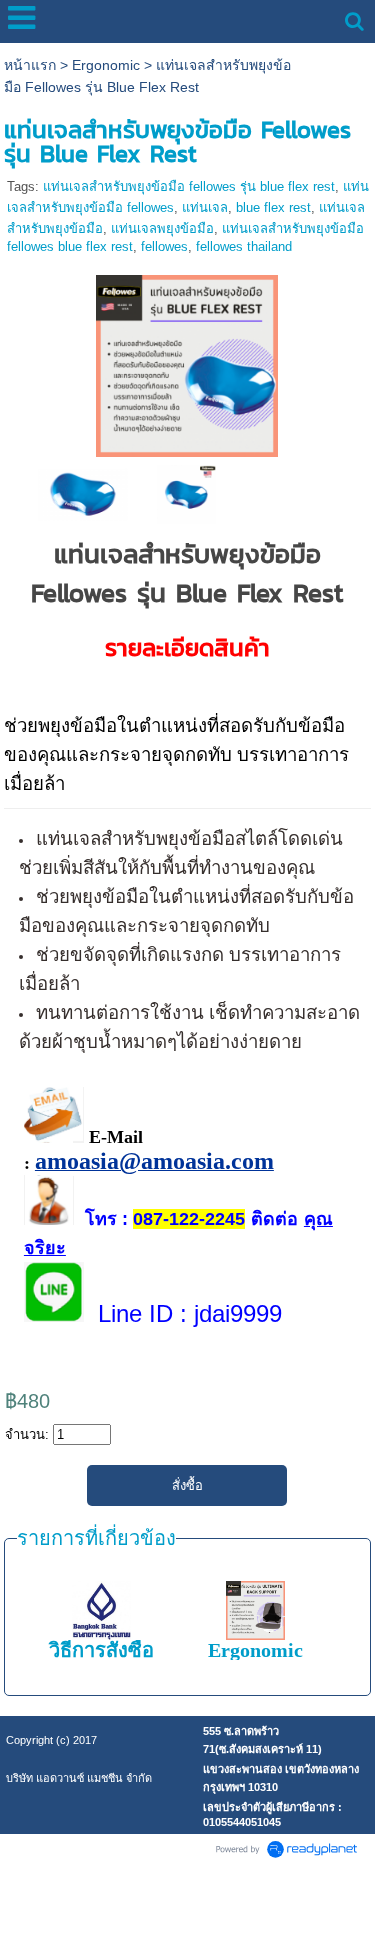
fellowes (164, 246)
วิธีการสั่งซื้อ (101, 1650)
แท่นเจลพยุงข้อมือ (162, 228)
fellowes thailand (244, 246)
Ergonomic (106, 65)
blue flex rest (273, 207)
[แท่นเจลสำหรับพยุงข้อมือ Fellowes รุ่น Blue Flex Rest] (187, 361)
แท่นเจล (205, 207)
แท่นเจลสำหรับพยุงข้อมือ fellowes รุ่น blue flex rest (189, 186)
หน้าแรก (30, 65)
